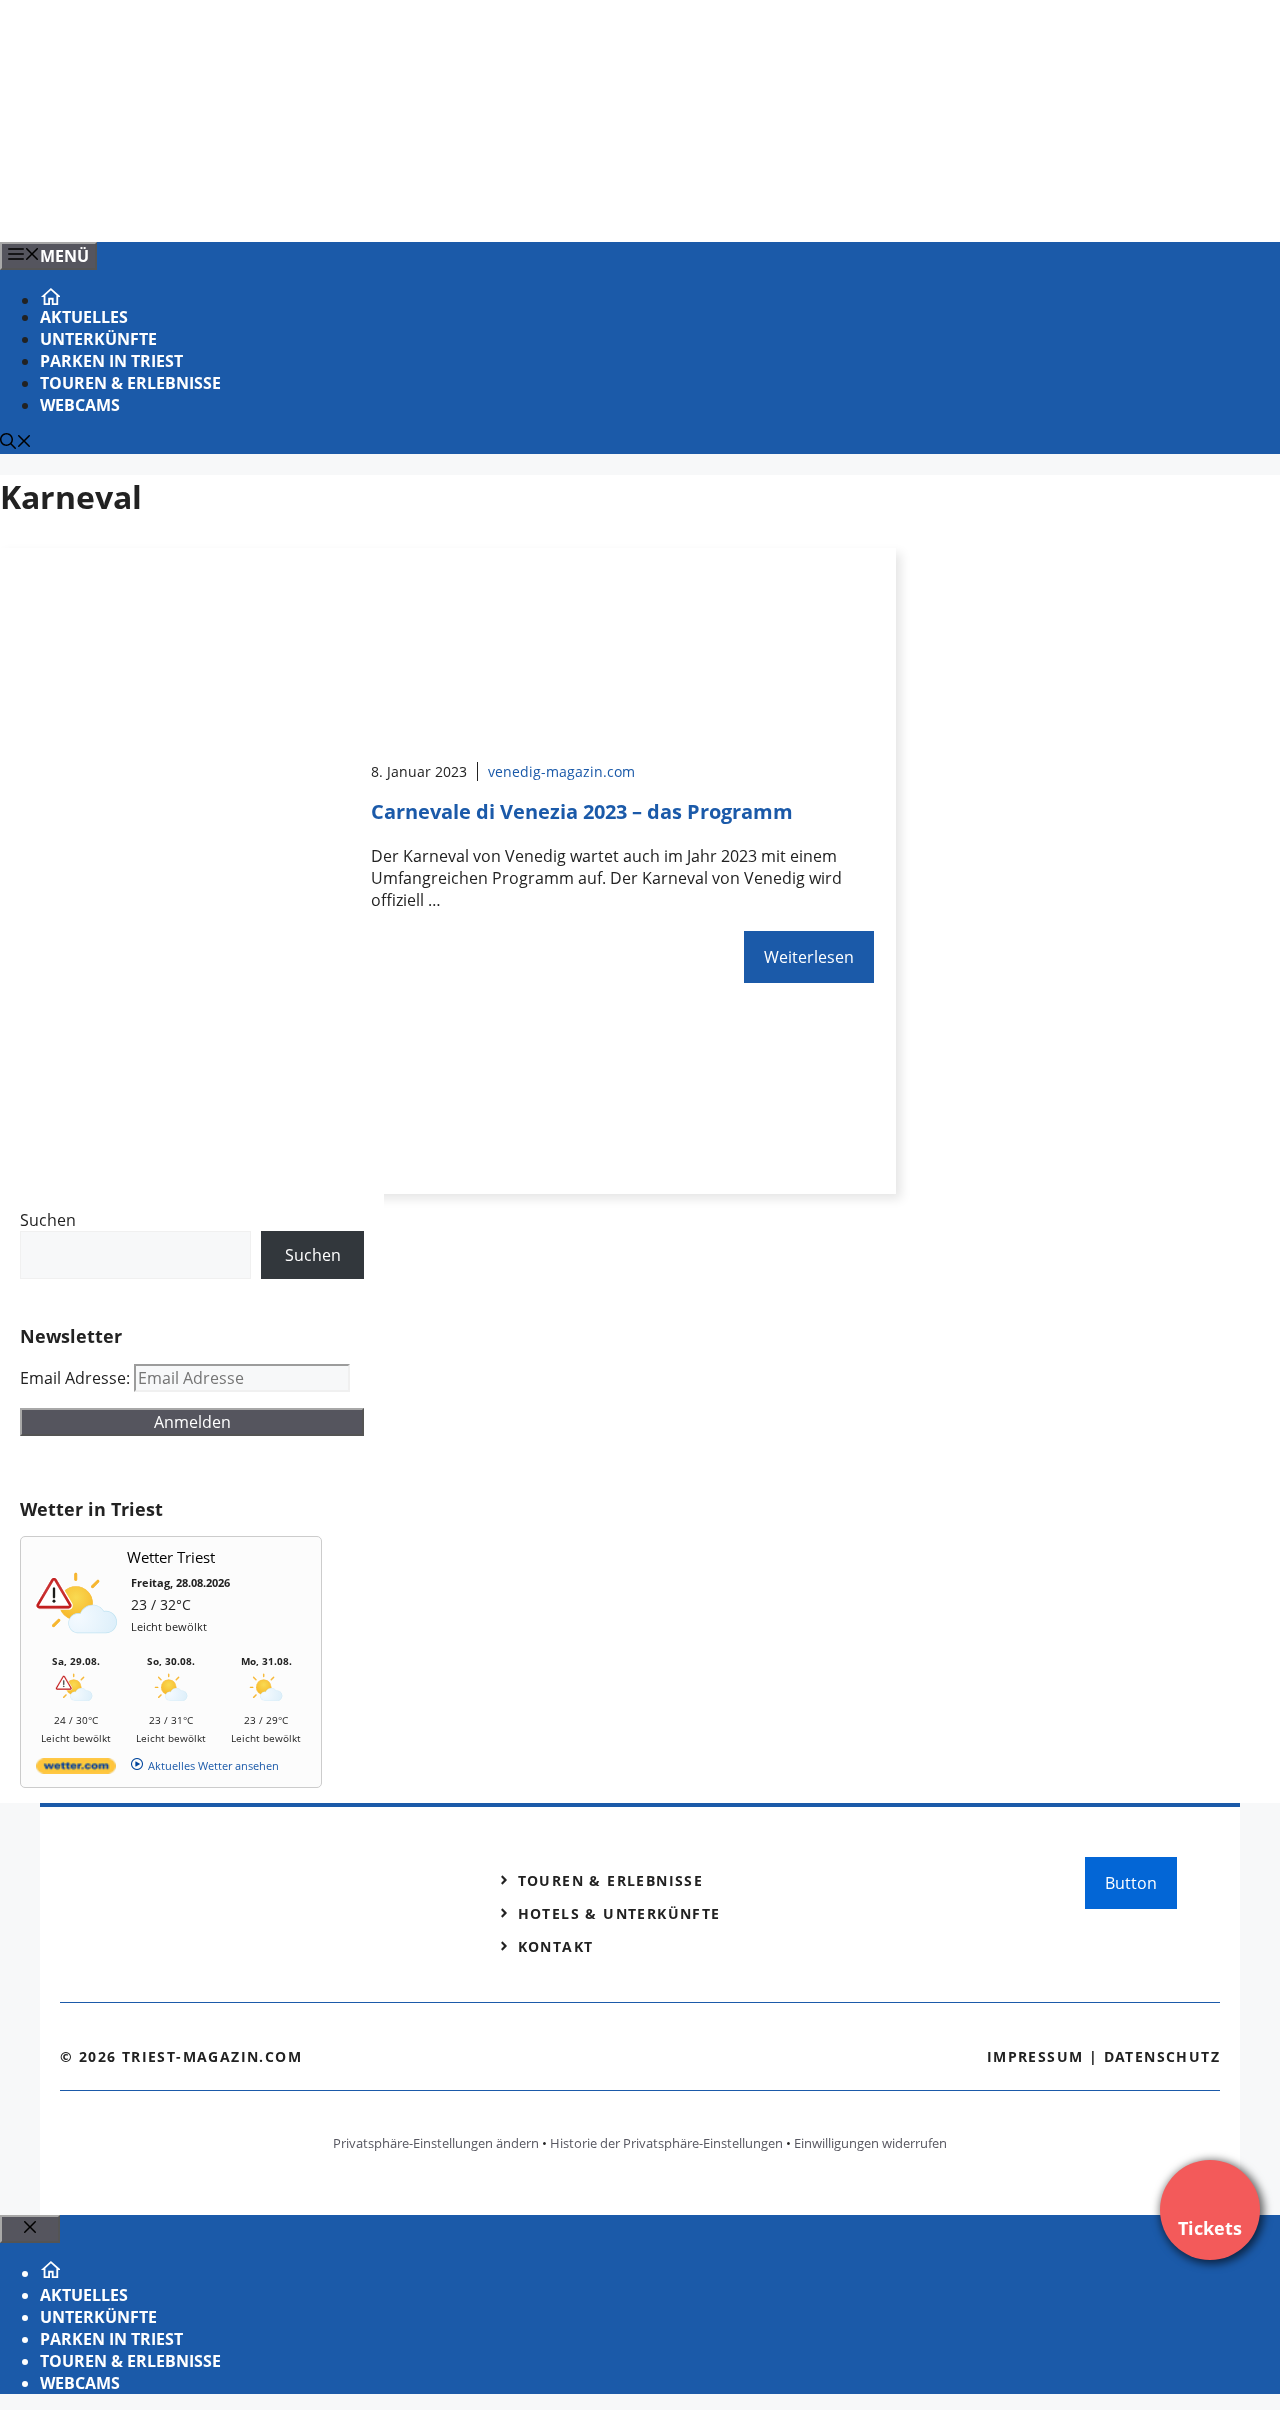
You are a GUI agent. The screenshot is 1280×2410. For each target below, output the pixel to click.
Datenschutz (1162, 2056)
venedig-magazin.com (561, 771)
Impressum (1035, 2056)
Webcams (80, 405)
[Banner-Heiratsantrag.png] (404, 205)
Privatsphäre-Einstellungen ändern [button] (436, 2143)
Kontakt (556, 1946)
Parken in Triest (111, 361)
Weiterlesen (809, 957)
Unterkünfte (98, 339)
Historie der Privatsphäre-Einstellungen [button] (666, 2143)
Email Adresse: (77, 1378)
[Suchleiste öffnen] (16, 443)
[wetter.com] (76, 1769)
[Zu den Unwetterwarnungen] (81, 1644)
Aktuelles (84, 317)
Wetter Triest (171, 1557)
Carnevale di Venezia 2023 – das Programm (582, 811)
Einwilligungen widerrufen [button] (870, 2143)
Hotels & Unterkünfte (619, 1913)
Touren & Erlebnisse (130, 383)
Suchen (48, 1220)
